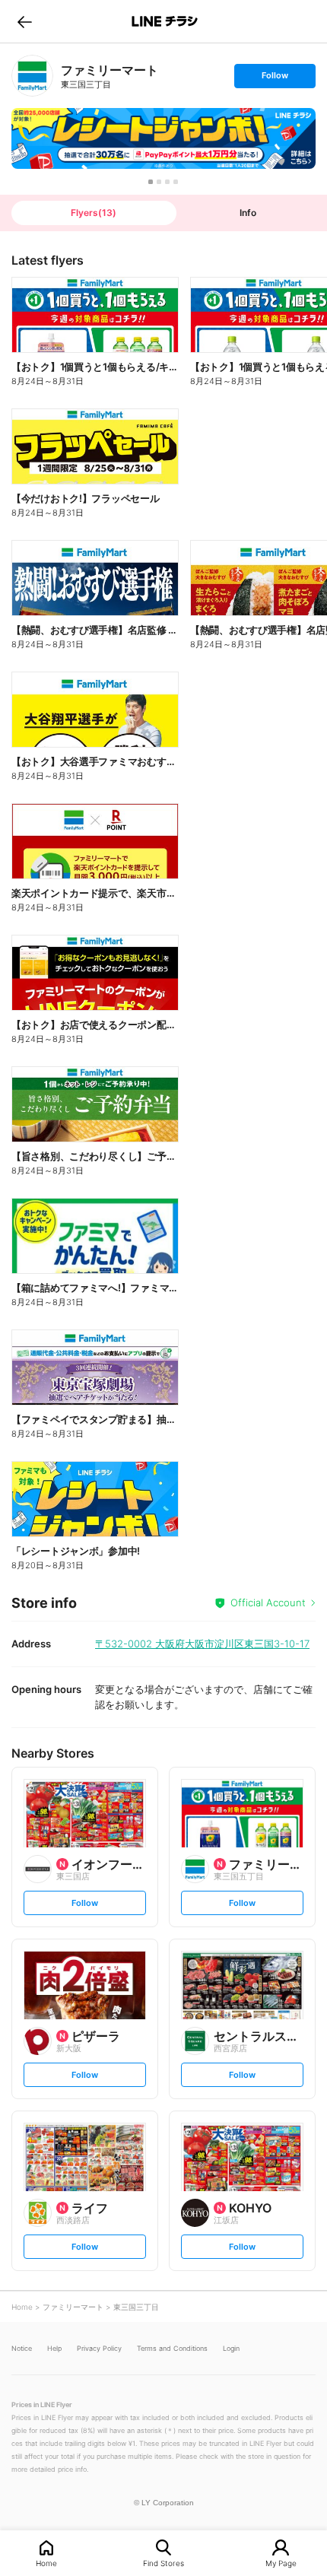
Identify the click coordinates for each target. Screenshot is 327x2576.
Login (231, 2348)
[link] (32, 76)
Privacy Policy (99, 2348)
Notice (22, 2348)
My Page (281, 2563)
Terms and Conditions (172, 2348)
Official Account (268, 1602)
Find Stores (163, 2563)
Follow (275, 79)
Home (46, 2563)
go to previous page (25, 21)
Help (54, 2348)
